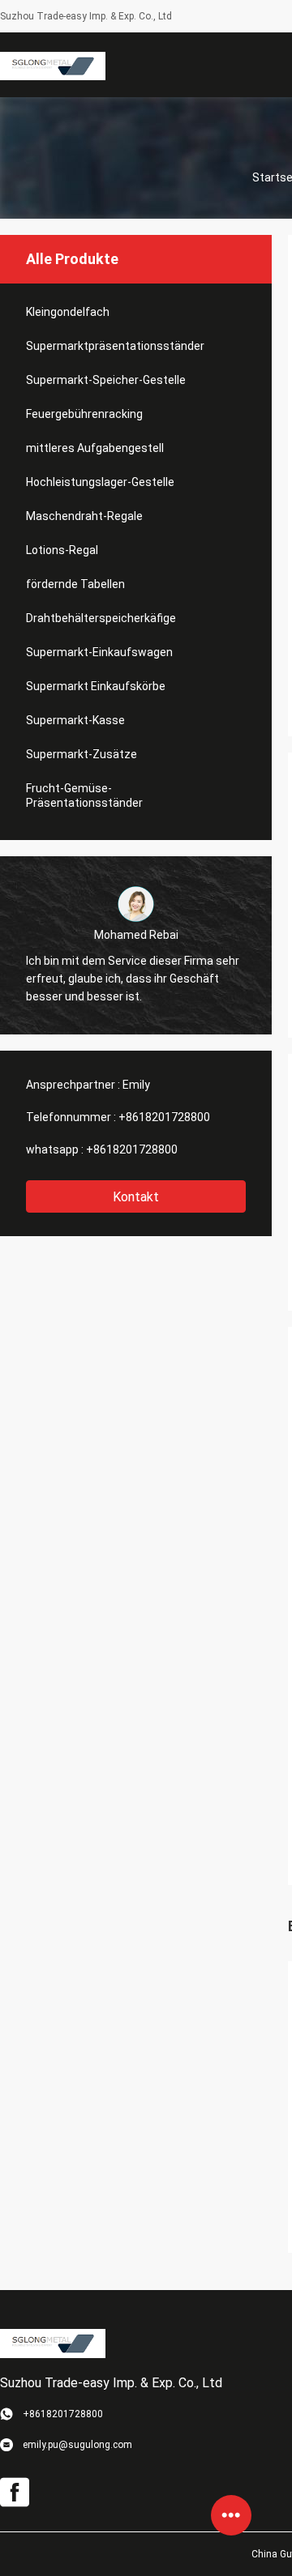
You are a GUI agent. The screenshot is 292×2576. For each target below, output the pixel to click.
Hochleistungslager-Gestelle (100, 482)
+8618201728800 (164, 1117)
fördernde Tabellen (75, 584)
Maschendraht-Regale (84, 516)
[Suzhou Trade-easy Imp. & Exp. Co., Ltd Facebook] (15, 2493)
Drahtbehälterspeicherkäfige (101, 618)
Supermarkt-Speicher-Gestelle (106, 380)
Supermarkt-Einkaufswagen (99, 652)
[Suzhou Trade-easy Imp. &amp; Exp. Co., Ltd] (53, 65)
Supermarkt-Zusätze (82, 754)
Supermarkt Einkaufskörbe (96, 686)
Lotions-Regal (62, 550)
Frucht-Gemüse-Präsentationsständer (84, 795)
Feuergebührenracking (84, 414)
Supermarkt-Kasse (75, 720)
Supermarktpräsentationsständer (115, 346)
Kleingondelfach (68, 312)
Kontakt (136, 1197)
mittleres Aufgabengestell (95, 448)
